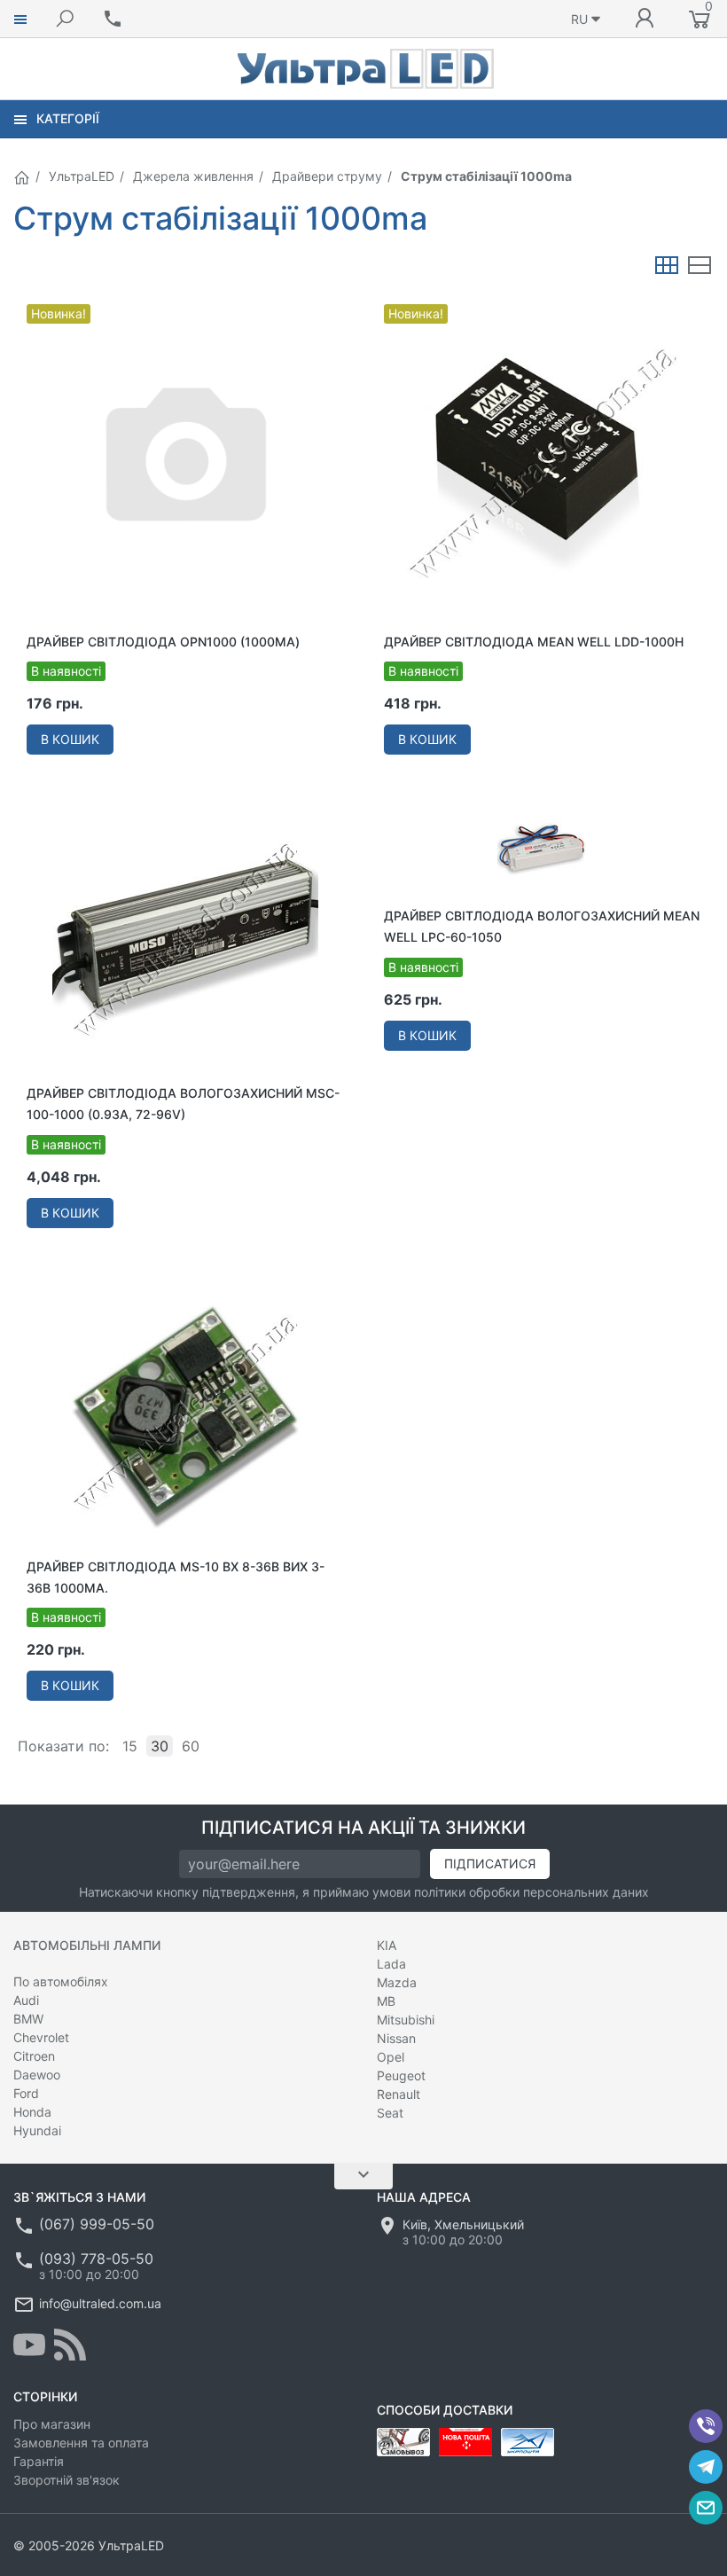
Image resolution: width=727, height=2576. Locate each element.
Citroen (34, 2056)
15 (130, 1746)
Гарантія (39, 2461)
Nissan (396, 2038)
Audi (26, 2000)
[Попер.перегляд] (185, 462)
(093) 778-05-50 (96, 2259)
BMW (28, 2019)
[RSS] (70, 2345)
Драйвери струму (327, 176)
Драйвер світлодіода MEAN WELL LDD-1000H (534, 642)
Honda (32, 2112)
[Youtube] (29, 2345)
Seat (390, 2113)
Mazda (397, 1982)
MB (386, 2001)
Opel (391, 2057)
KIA (387, 1945)
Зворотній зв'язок (66, 2480)
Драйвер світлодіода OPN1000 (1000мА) (163, 642)
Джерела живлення (193, 176)
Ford (26, 2093)
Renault (399, 2094)
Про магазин (52, 2424)
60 (191, 1746)
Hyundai (37, 2130)
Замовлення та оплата (81, 2443)
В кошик (70, 739)
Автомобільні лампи (87, 1945)
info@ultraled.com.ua (100, 2303)
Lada (391, 1964)
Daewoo (37, 2075)
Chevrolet (41, 2037)
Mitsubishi (406, 2020)
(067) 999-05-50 (97, 2224)
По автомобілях (61, 1981)
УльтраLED (82, 176)
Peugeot (401, 2075)
